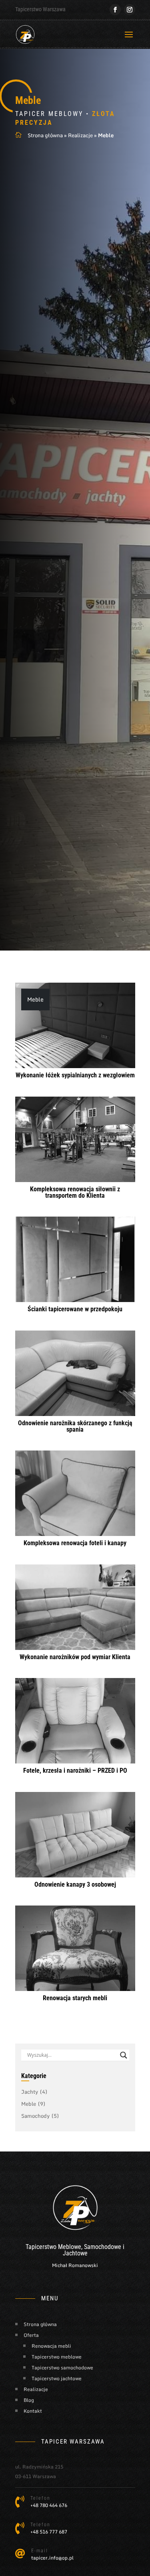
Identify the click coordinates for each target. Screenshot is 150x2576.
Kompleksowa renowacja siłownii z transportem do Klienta (75, 1192)
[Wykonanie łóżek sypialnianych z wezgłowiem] (75, 1025)
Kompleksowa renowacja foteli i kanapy (75, 1543)
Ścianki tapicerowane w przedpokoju (75, 1309)
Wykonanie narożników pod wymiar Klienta (75, 1657)
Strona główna (45, 135)
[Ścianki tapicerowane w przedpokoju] (75, 1259)
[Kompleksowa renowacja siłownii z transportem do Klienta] (75, 1139)
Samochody (40, 2116)
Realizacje (80, 135)
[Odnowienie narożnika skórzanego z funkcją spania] (75, 1373)
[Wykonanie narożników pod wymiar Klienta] (75, 1607)
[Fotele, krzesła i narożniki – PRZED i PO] (75, 1721)
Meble (35, 999)
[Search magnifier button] (124, 2055)
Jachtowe (75, 2253)
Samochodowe (103, 2247)
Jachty (34, 2092)
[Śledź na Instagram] (130, 10)
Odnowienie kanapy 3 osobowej (75, 1884)
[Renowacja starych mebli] (75, 1948)
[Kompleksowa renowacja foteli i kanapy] (75, 1493)
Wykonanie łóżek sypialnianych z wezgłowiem (75, 1075)
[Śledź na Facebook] (115, 10)
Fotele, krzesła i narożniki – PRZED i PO (75, 1770)
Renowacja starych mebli (75, 1998)
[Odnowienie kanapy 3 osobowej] (75, 1835)
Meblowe (70, 2247)
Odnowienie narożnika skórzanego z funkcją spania (75, 1426)
